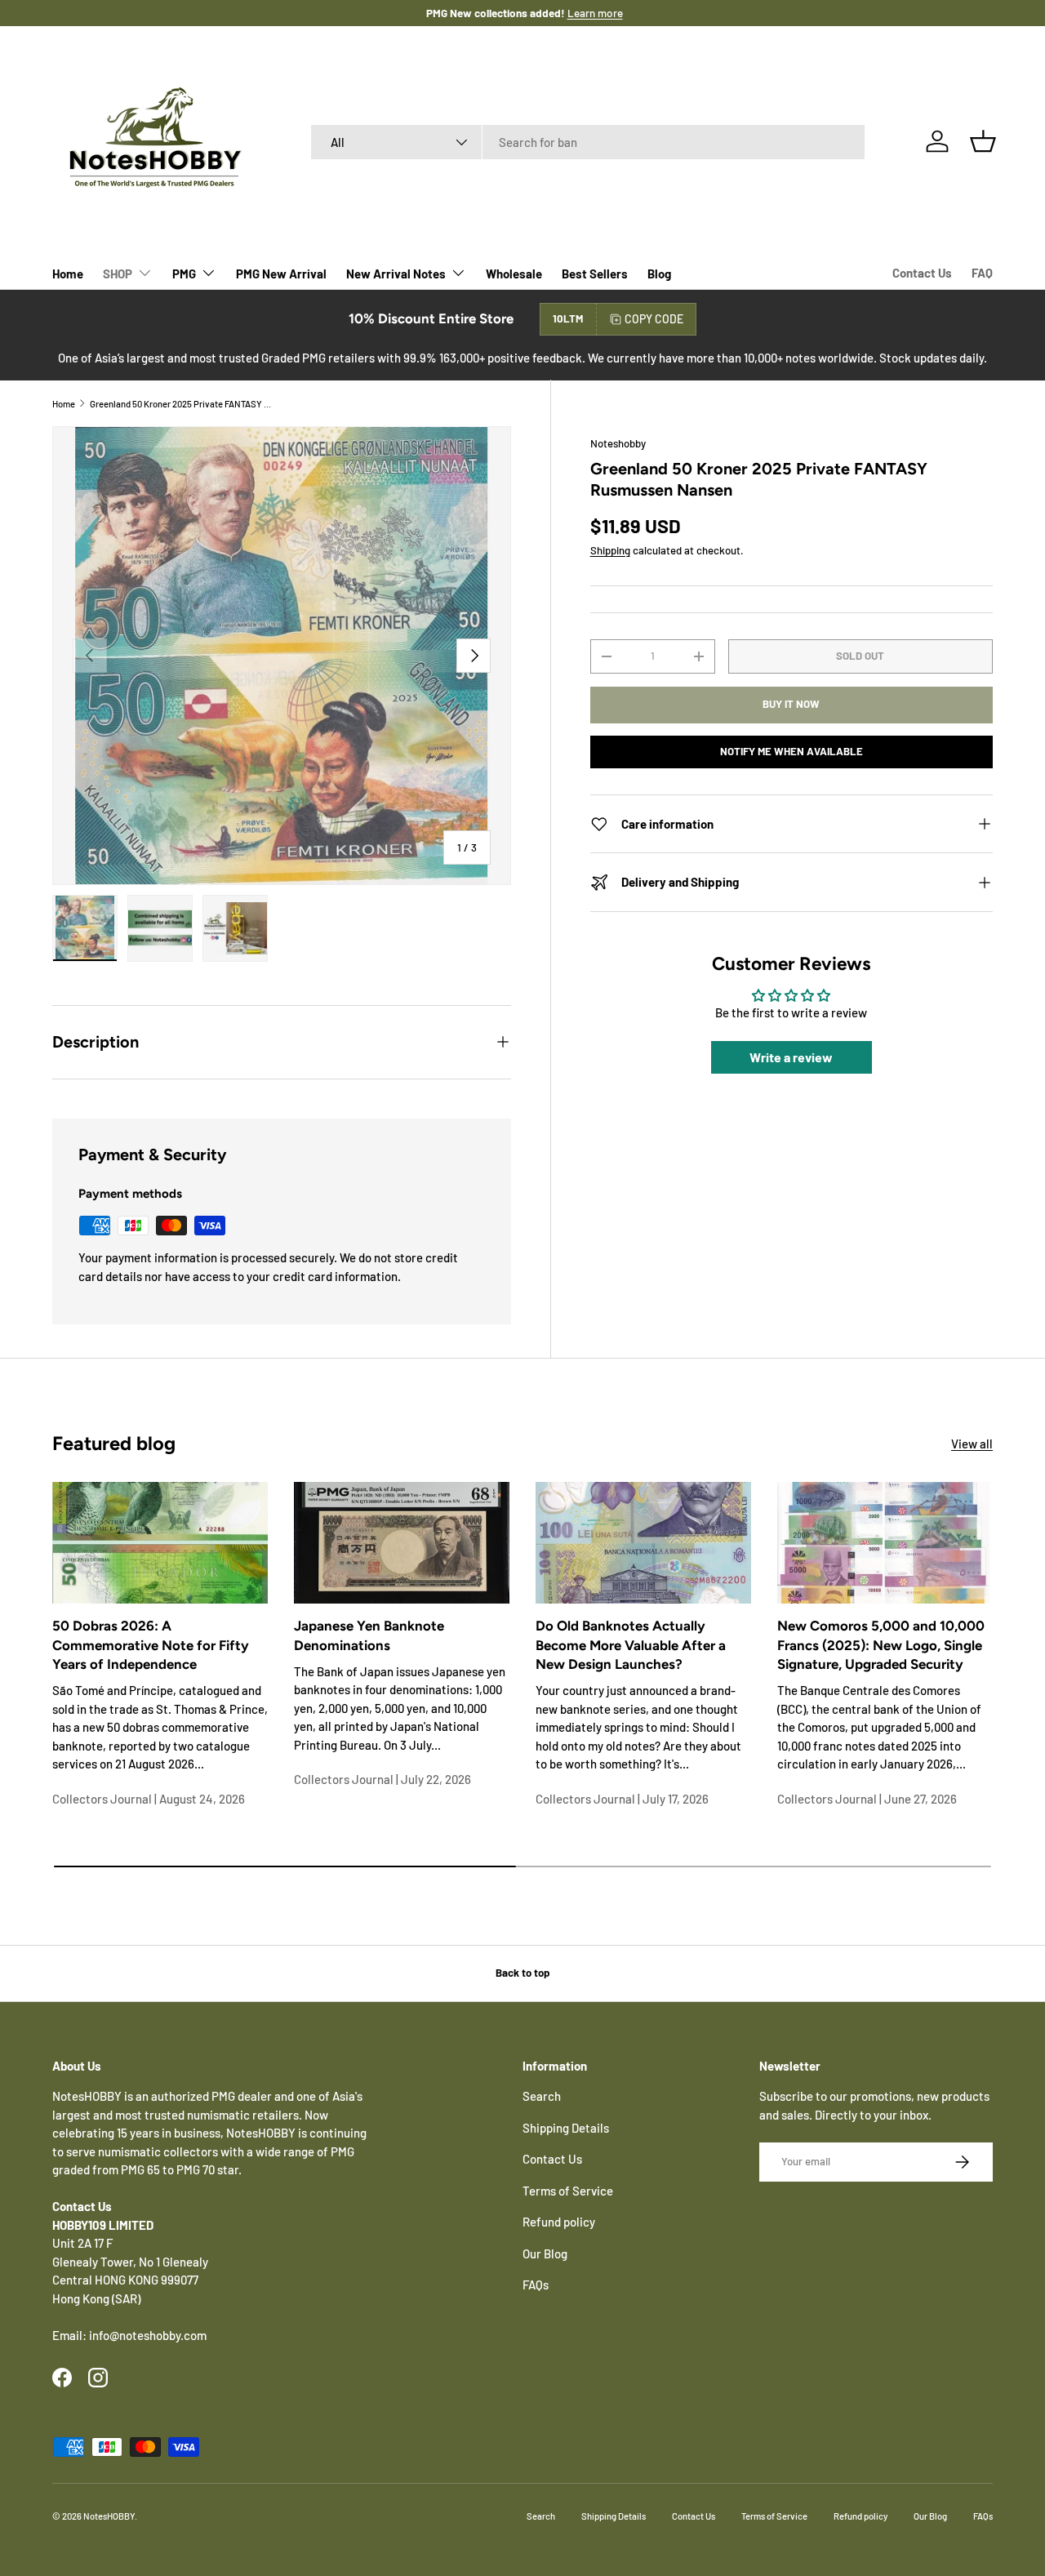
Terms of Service (568, 2191)
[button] (983, 141)
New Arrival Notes (396, 274)
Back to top (522, 1973)
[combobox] (588, 142)
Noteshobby (618, 443)
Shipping (610, 550)
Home (68, 274)
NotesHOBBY (109, 2516)
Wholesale (514, 274)
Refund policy (559, 2222)
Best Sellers (595, 274)
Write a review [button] (791, 1058)
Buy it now (791, 705)
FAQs (536, 2285)
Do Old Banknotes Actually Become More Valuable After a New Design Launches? (631, 1645)
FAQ (982, 273)
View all (972, 1444)
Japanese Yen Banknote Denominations (369, 1635)
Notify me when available (792, 751)
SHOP (118, 274)
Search (542, 2096)
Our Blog (545, 2253)
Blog (659, 274)
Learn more (576, 13)
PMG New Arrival (281, 274)
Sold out (860, 656)
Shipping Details (566, 2128)
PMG (184, 274)
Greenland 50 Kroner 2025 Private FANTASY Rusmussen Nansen (182, 404)
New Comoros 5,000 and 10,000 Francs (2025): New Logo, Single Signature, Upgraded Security (881, 1645)
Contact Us (922, 273)
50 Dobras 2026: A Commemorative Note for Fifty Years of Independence (151, 1645)
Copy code (654, 319)
